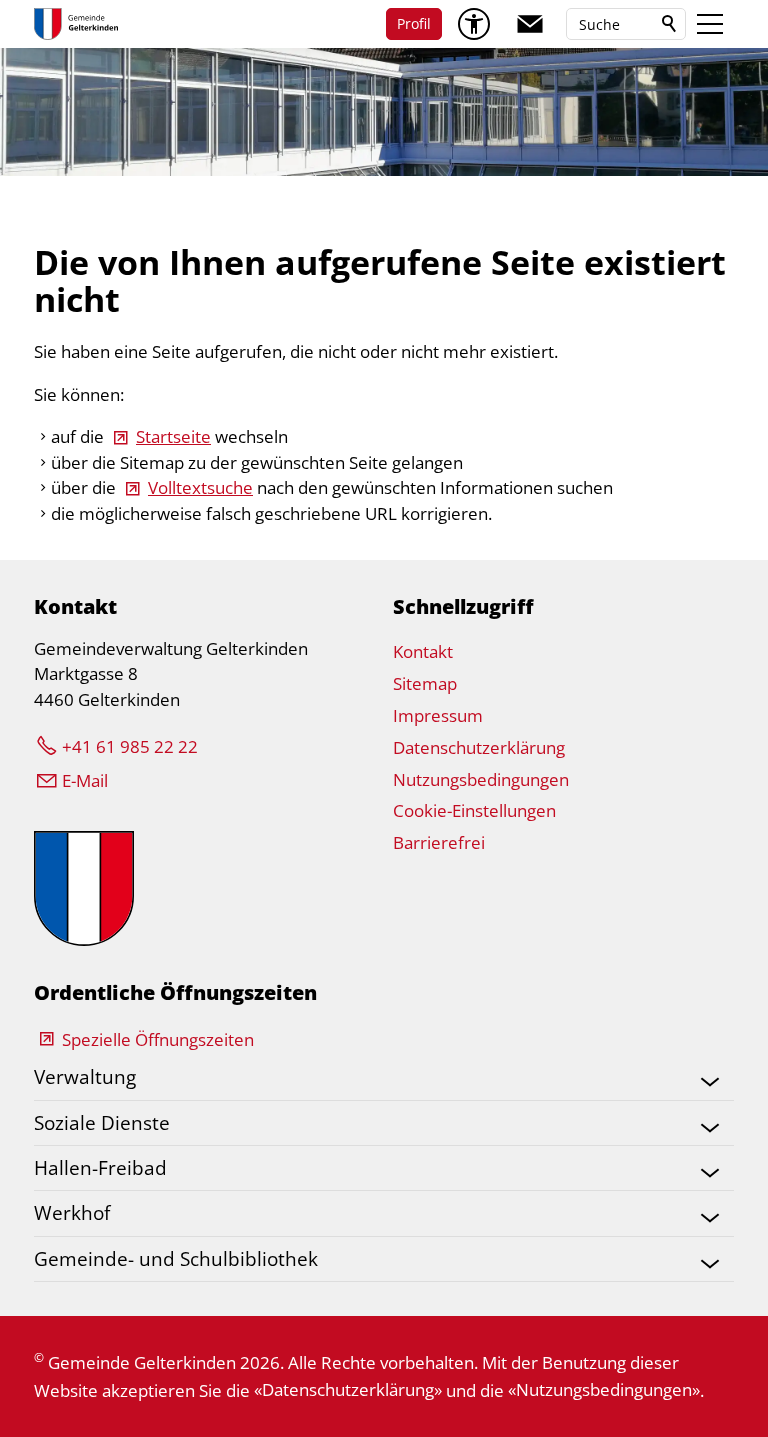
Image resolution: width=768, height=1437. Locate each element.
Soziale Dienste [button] (102, 1122)
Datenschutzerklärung (479, 747)
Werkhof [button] (72, 1212)
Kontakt (423, 651)
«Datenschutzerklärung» (348, 1389)
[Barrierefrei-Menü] (474, 24)
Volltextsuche (200, 487)
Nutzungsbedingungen (481, 779)
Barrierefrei (439, 842)
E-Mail (85, 780)
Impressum (438, 715)
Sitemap (425, 683)
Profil (414, 23)
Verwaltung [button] (85, 1076)
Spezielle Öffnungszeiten (158, 1039)
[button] (530, 24)
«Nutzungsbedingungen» (604, 1389)
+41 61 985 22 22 (130, 746)
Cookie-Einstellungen (474, 810)
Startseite (173, 436)
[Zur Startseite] (76, 24)
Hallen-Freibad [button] (100, 1167)
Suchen (670, 24)
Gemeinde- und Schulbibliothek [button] (176, 1258)
